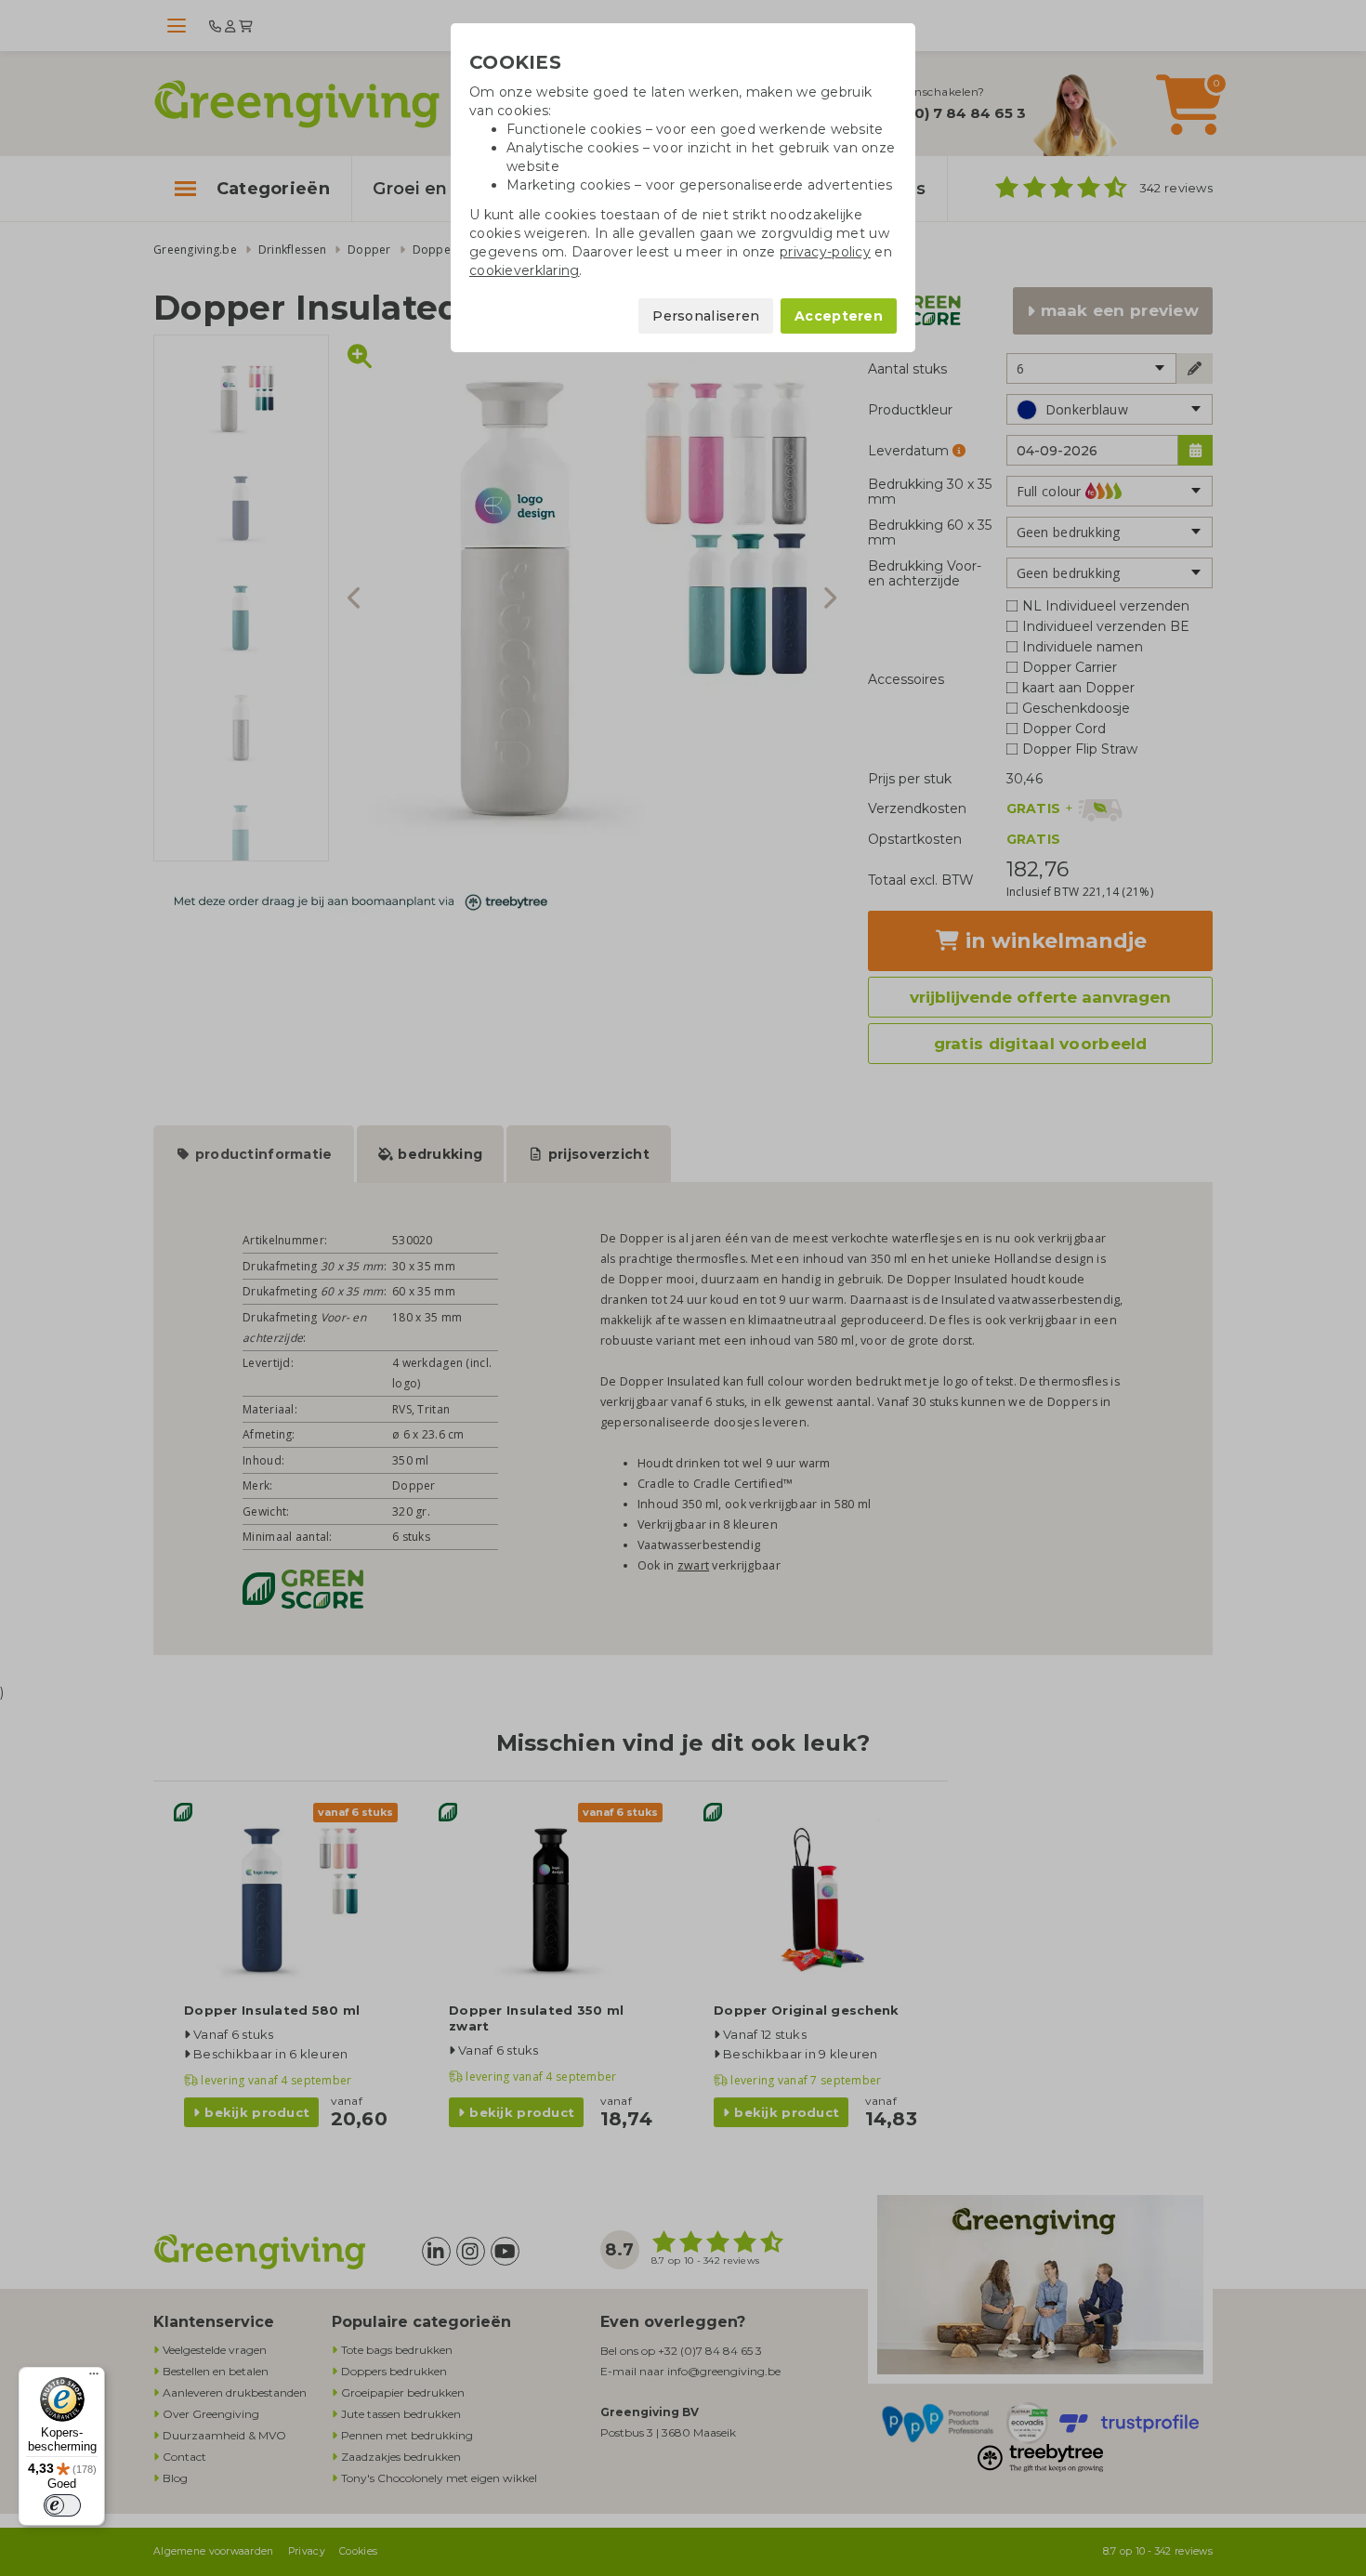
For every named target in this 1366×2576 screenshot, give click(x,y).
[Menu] (94, 2378)
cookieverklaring (524, 270)
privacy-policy (825, 252)
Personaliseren (706, 316)
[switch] (62, 2505)
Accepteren (839, 316)
